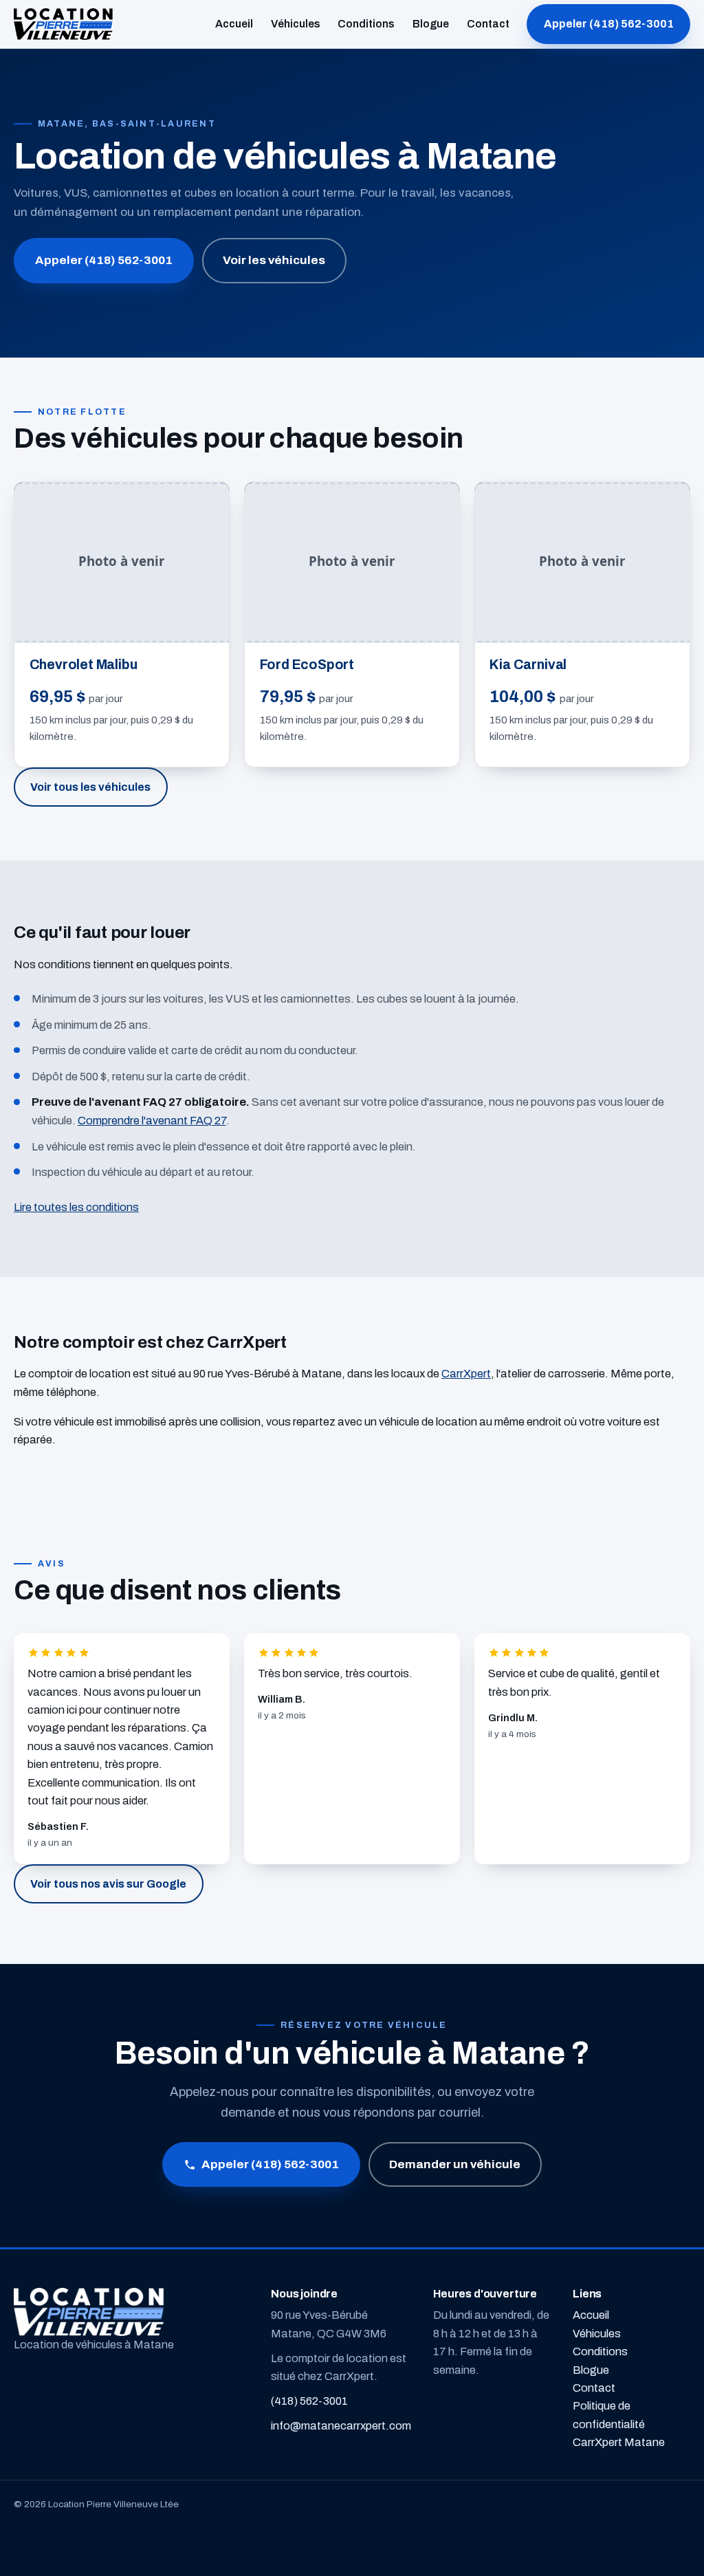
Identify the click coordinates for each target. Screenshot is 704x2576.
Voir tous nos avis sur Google (108, 1884)
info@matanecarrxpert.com (341, 2426)
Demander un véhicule (455, 2164)
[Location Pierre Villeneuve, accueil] (64, 24)
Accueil (234, 24)
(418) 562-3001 (309, 2401)
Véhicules (296, 24)
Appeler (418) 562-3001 (609, 24)
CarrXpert (466, 1374)
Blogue (431, 24)
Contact (488, 24)
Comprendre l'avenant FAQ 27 (152, 1121)
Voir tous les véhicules (90, 787)
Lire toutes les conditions (76, 1207)
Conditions (366, 24)
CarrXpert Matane (619, 2442)
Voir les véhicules (274, 260)
